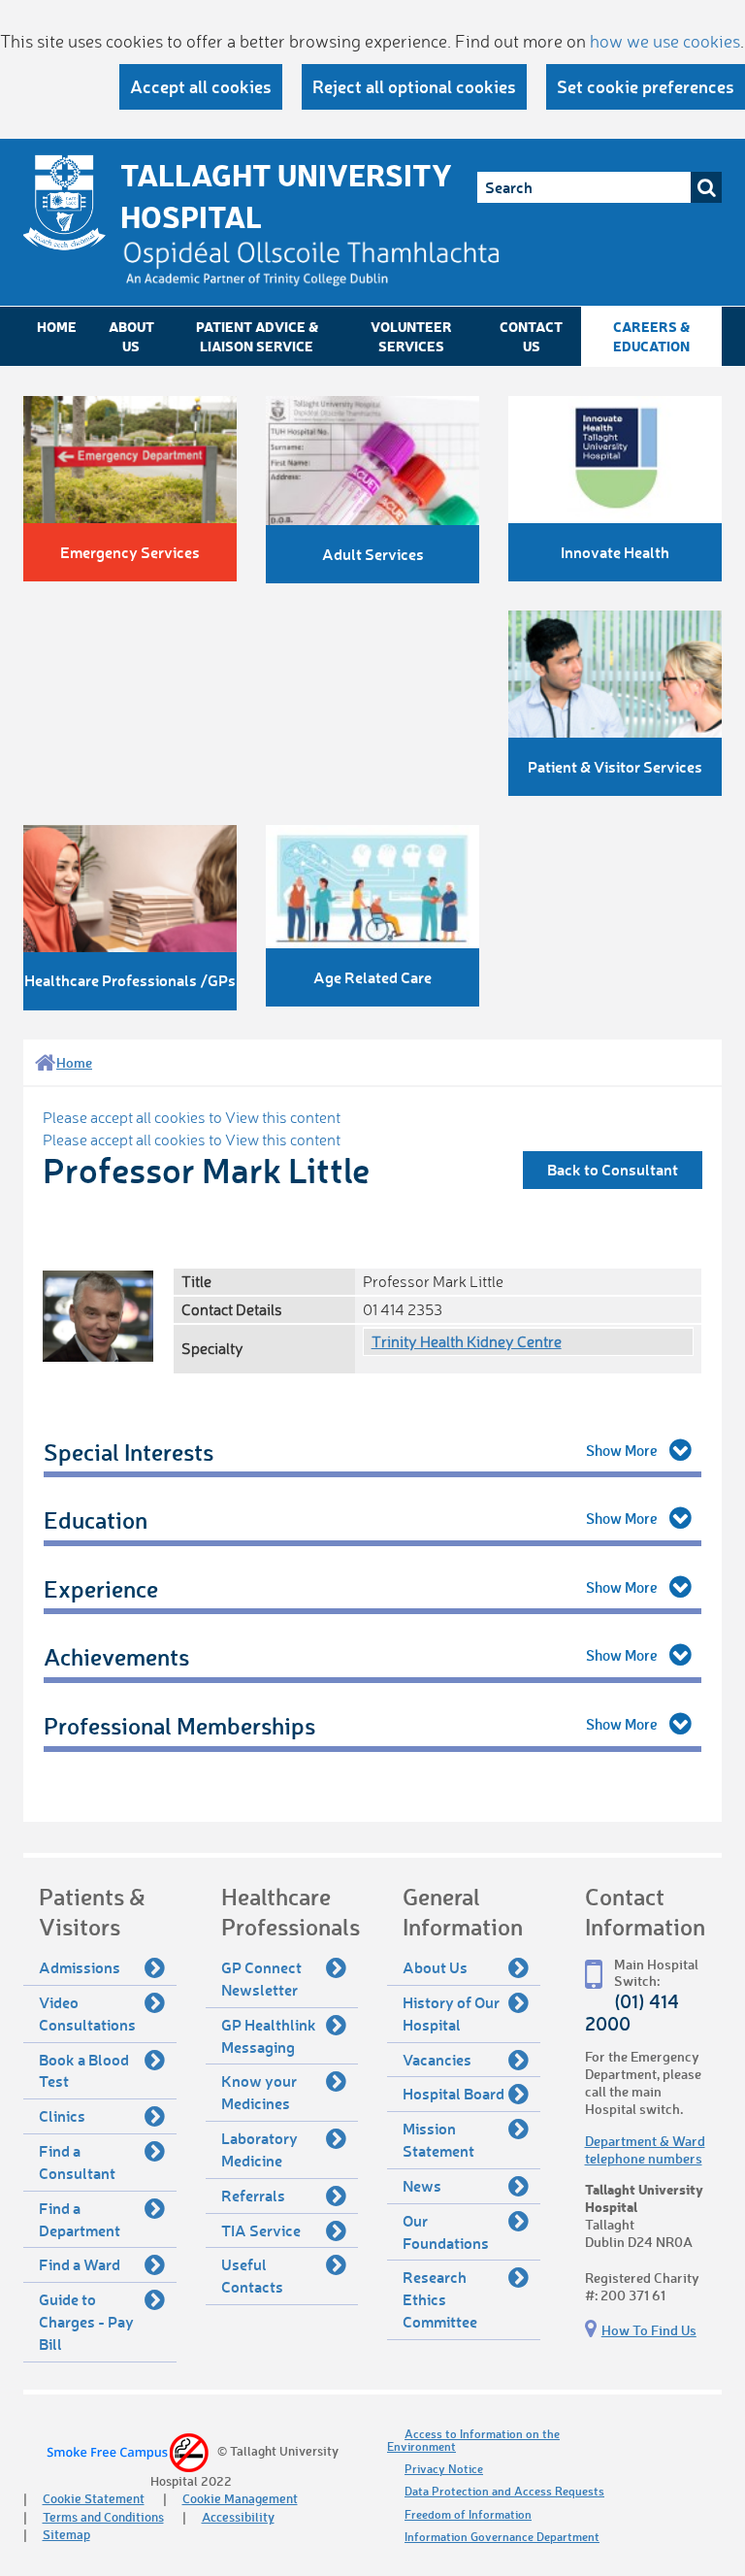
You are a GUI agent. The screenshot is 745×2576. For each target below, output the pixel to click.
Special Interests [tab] (129, 1452)
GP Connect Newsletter (261, 1978)
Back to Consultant (613, 1169)
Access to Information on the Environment (473, 2440)
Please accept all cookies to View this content (192, 1117)
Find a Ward (80, 2264)
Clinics (62, 2115)
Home (57, 327)
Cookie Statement (94, 2498)
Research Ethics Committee (440, 2299)
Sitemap (66, 2534)
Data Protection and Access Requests (504, 2491)
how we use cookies (665, 41)
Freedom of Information (468, 2514)
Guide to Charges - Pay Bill (86, 2321)
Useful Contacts (252, 2275)
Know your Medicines (259, 2092)
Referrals (253, 2195)
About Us (131, 336)
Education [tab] (96, 1519)
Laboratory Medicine (259, 2149)
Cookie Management (240, 2498)
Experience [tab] (101, 1588)
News (422, 2185)
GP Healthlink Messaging (269, 2035)
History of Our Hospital (451, 2013)
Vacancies (437, 2059)
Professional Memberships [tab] (179, 1725)
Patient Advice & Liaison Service (257, 336)
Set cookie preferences (646, 86)
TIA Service (261, 2230)
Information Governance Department (502, 2537)
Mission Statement (438, 2139)
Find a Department (80, 2219)
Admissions (80, 1967)
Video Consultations (87, 2013)
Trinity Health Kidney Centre (467, 1341)
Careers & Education (651, 336)
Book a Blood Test (84, 2070)
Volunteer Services (411, 336)
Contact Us (531, 336)
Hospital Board (453, 2093)
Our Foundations (446, 2231)
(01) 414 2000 (632, 2012)
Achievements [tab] (116, 1656)
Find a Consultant (77, 2162)
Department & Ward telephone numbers (645, 2149)
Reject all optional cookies (414, 86)
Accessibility (238, 2516)
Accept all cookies (201, 86)
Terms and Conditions (103, 2516)
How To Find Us (649, 2330)
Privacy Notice (444, 2469)
